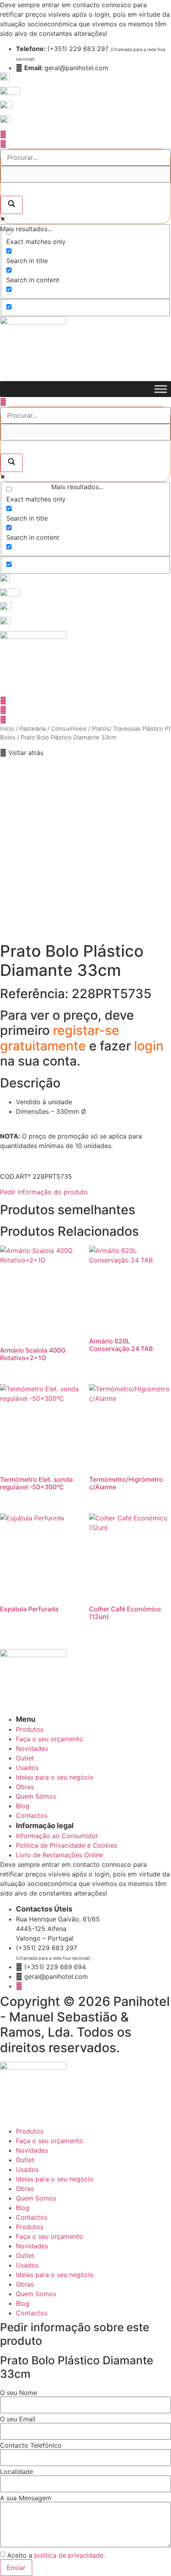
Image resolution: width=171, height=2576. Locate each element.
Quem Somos (36, 2198)
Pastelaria (33, 729)
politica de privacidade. (70, 2555)
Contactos (32, 2217)
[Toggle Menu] (161, 389)
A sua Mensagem (26, 2498)
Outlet (25, 2160)
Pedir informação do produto (44, 1192)
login (149, 1046)
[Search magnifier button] (12, 205)
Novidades (32, 2150)
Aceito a (56, 2555)
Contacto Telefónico (31, 2445)
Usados (27, 2169)
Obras (25, 2189)
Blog (23, 2208)
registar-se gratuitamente (60, 1038)
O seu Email (18, 2419)
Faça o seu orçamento (50, 2141)
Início (7, 729)
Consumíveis (69, 729)
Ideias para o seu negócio (55, 2179)
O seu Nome (18, 2393)
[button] (22, 753)
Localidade (17, 2472)
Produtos (30, 2131)
